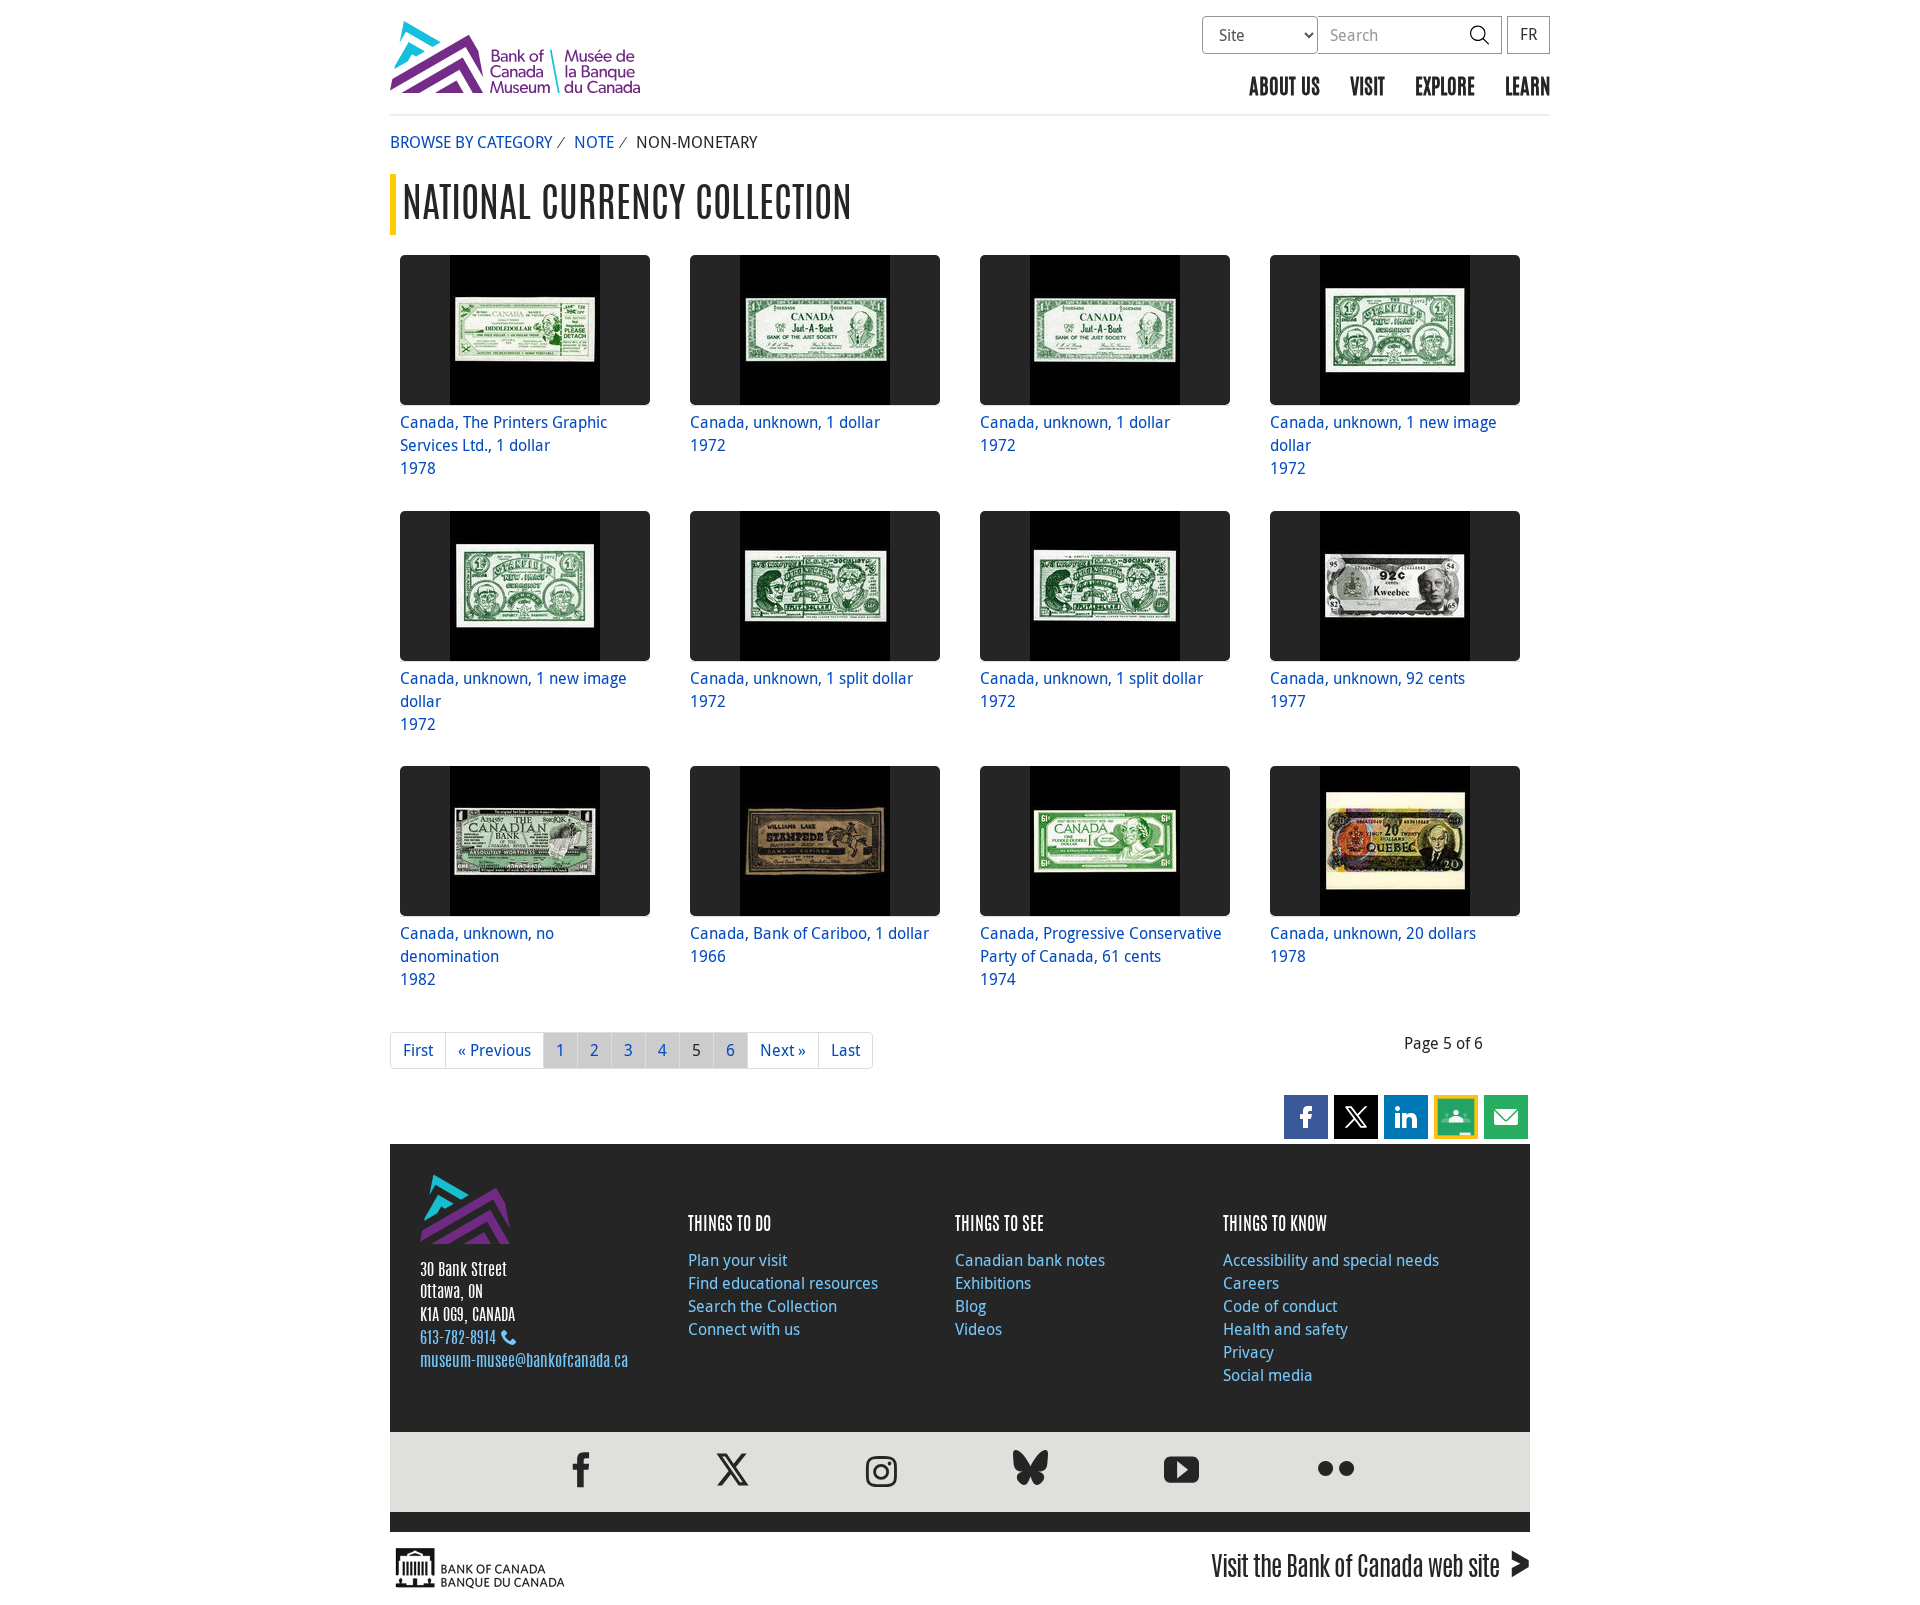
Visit (1367, 88)
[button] (1306, 1117)
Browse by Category (471, 142)
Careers (1251, 1283)
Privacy (1248, 1352)
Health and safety (1285, 1329)
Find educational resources (783, 1283)
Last (845, 1050)
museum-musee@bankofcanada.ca (524, 1362)
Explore (1445, 88)
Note (594, 142)
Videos (978, 1329)
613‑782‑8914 (458, 1339)
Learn (1527, 88)
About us (1284, 88)
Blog (970, 1306)
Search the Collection (762, 1306)
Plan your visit (737, 1260)
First (418, 1050)
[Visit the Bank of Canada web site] (670, 1568)
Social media (1268, 1375)
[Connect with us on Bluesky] (1030, 1471)
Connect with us (744, 1329)
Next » (783, 1050)
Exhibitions (993, 1283)
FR (1528, 34)
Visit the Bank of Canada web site (1370, 1570)
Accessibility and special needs (1331, 1260)
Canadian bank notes (1030, 1260)
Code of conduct (1280, 1306)
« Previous (494, 1050)
